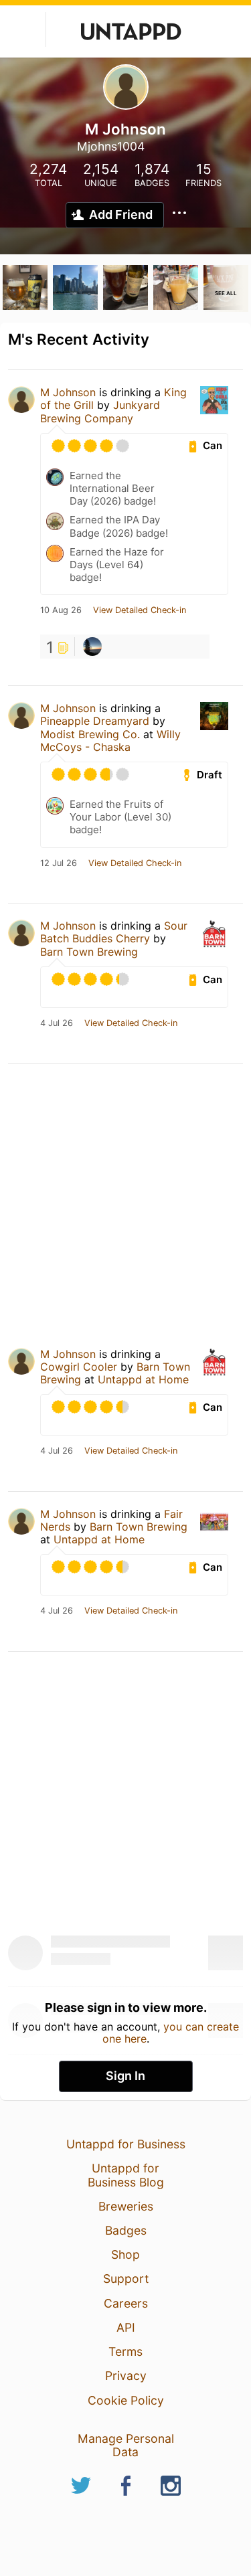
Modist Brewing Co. (90, 734)
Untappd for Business (126, 2144)
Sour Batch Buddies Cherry (114, 932)
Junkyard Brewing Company (100, 411)
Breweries (126, 2206)
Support (126, 2279)
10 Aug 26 (61, 610)
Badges (126, 2230)
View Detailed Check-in (140, 610)
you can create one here (171, 2033)
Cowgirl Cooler (79, 1367)
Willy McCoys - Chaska (110, 741)
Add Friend (121, 214)
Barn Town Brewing (89, 952)
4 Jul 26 (57, 1023)
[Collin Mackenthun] (92, 647)
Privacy (126, 2376)
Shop (125, 2254)
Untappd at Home (143, 1379)
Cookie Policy (126, 2400)
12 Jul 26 (59, 863)
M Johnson (68, 392)
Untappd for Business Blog (126, 2175)
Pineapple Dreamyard (95, 721)
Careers (126, 2303)
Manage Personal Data (126, 2445)
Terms (125, 2351)
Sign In (125, 2076)
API (126, 2327)
